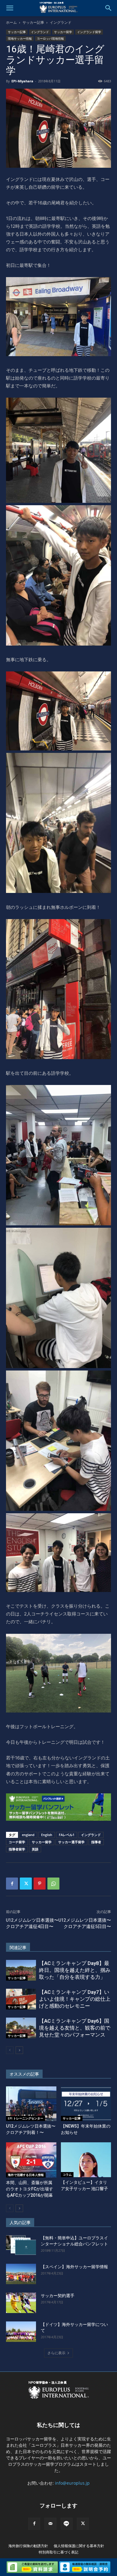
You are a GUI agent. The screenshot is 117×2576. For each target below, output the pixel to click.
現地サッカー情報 (20, 38)
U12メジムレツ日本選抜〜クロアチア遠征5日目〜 (85, 1923)
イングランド (61, 22)
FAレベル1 (67, 1835)
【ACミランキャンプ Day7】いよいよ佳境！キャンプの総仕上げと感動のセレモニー (75, 1999)
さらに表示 (56, 2353)
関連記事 (18, 1948)
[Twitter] (26, 1884)
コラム (67, 2174)
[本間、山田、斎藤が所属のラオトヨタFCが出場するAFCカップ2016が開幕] (31, 2160)
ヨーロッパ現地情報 (50, 38)
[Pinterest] (40, 1884)
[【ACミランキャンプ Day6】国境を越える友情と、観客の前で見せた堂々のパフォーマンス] (21, 2028)
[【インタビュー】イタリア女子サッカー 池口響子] (86, 2160)
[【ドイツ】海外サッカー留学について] (21, 2332)
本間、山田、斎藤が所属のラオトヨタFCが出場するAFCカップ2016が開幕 (30, 2189)
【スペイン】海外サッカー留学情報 (74, 2267)
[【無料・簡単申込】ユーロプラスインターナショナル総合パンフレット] (21, 2245)
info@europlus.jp (72, 2483)
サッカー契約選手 (58, 2296)
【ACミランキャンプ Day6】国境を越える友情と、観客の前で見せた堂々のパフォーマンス (75, 2028)
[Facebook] (12, 1884)
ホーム (11, 22)
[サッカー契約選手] (21, 2303)
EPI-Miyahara (22, 81)
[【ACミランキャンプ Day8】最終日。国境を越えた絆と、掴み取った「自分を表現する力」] (21, 1970)
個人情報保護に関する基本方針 (79, 2546)
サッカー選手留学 (71, 1842)
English (47, 1835)
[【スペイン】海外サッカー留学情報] (21, 2274)
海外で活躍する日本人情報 (26, 2175)
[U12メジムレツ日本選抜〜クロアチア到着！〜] (31, 2104)
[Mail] (50, 2524)
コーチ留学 (17, 1842)
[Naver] (67, 2524)
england (28, 1835)
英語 (35, 1849)
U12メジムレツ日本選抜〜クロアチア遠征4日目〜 (32, 1923)
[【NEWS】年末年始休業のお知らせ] (86, 2104)
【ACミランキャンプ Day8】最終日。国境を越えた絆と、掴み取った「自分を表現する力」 (75, 1970)
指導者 (96, 1842)
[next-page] (19, 2050)
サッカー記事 (33, 22)
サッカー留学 (63, 32)
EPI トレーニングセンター (25, 2118)
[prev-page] (10, 2050)
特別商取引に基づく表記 (58, 2552)
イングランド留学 (89, 32)
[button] (10, 8)
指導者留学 (17, 1849)
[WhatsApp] (53, 1884)
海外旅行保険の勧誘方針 (28, 2546)
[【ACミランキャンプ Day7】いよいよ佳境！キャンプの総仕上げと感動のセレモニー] (21, 1999)
